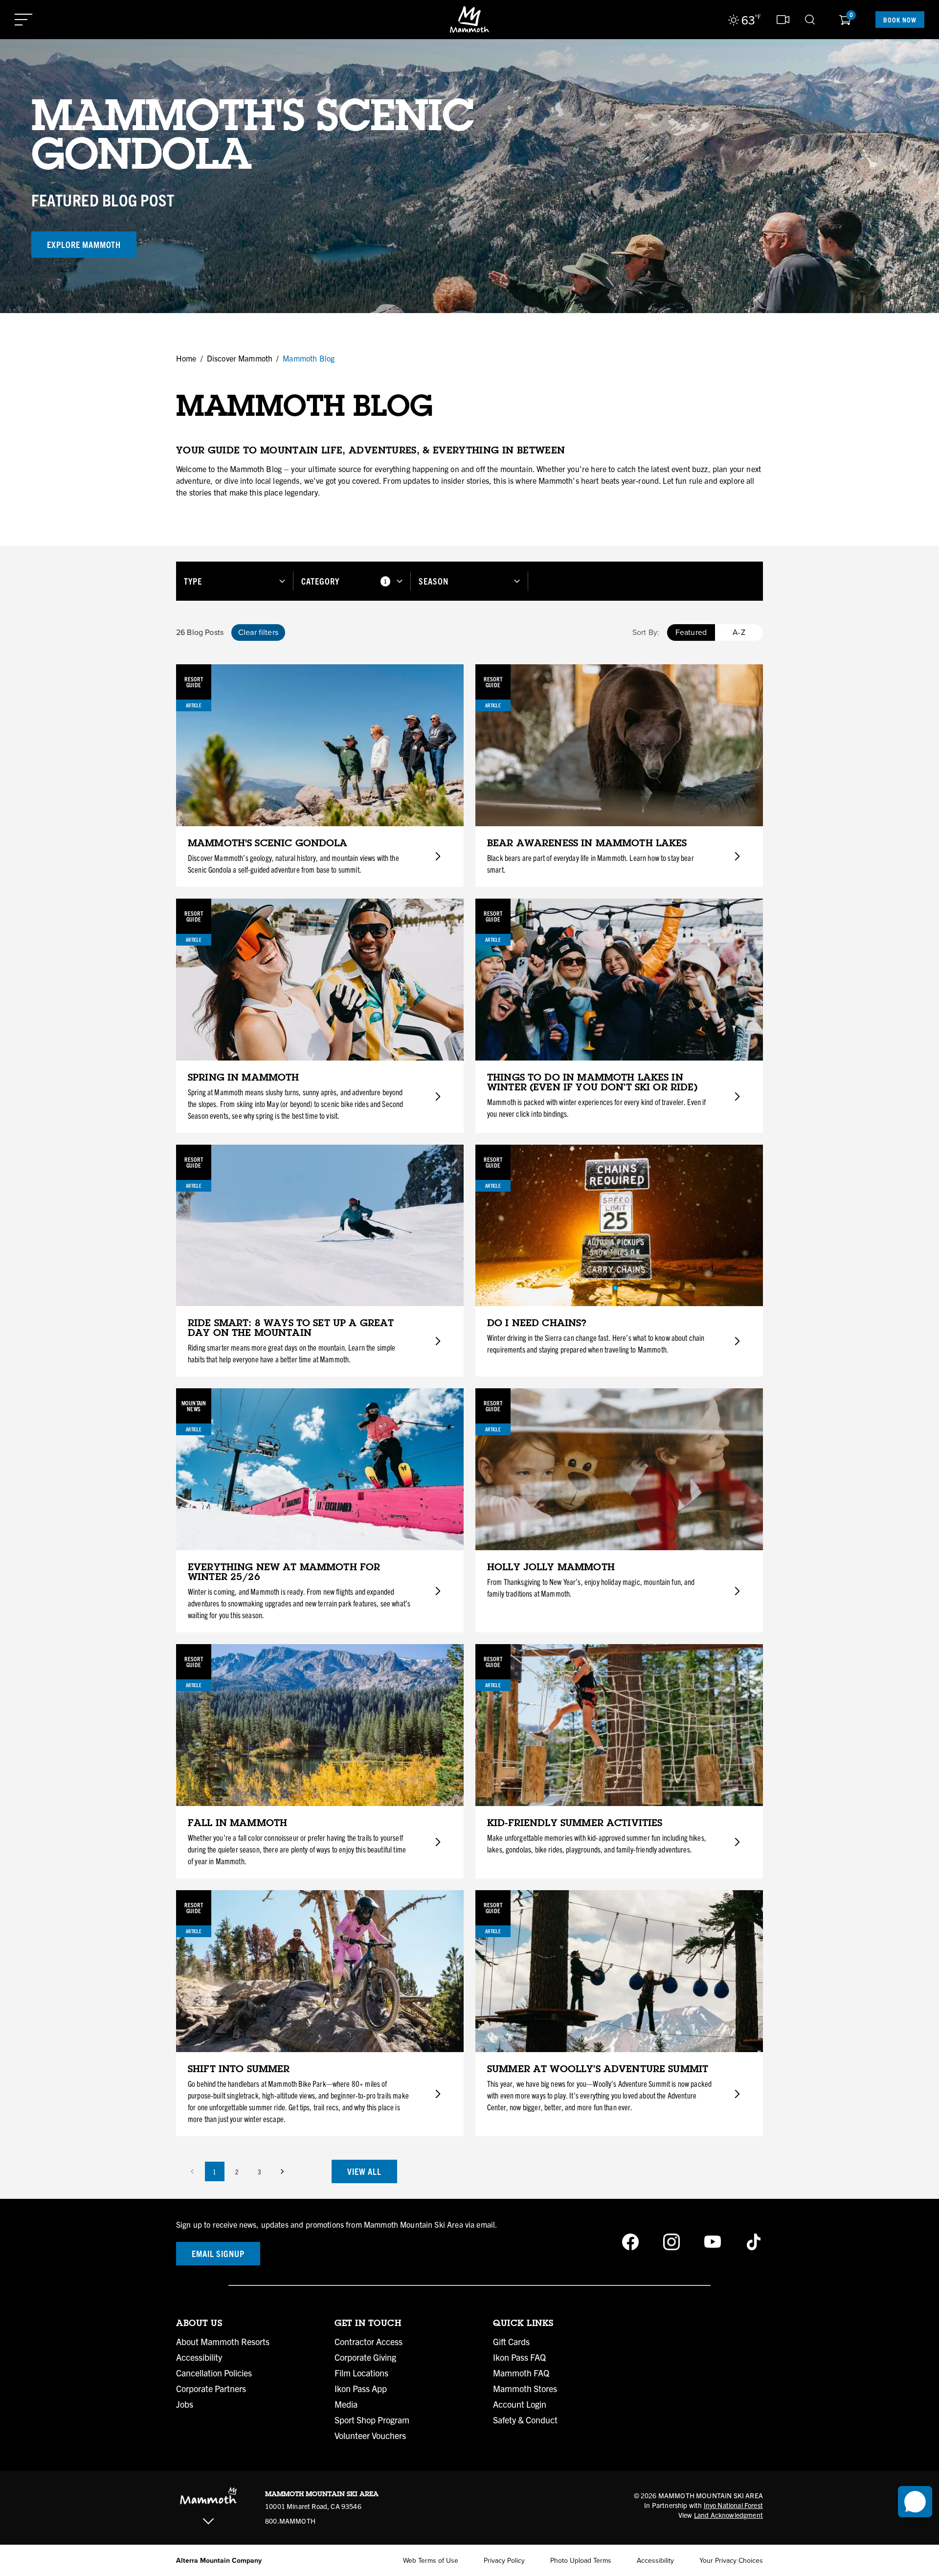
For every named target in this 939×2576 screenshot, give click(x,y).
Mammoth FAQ (521, 2373)
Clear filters (258, 632)
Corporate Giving (365, 2357)
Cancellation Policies (214, 2373)
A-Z (739, 632)
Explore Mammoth (84, 244)
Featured (691, 632)
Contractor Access (369, 2342)
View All (364, 2171)
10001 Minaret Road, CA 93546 (313, 2506)
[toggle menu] (23, 20)
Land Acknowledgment (728, 2515)
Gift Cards (511, 2342)
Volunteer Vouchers (370, 2436)
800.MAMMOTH (290, 2521)
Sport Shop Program (372, 2420)
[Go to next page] (282, 2171)
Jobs (185, 2404)
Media (346, 2404)
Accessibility (199, 2357)
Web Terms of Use (431, 2561)
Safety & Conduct (525, 2420)
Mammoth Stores (525, 2389)
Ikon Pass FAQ (519, 2357)
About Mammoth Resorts (223, 2342)
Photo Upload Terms (581, 2561)
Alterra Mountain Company (219, 2561)
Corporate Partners (211, 2389)
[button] (235, 581)
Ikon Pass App (361, 2389)
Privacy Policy (504, 2561)
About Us (199, 2323)
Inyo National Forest (733, 2505)
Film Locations (361, 2373)
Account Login (520, 2404)
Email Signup (218, 2253)
